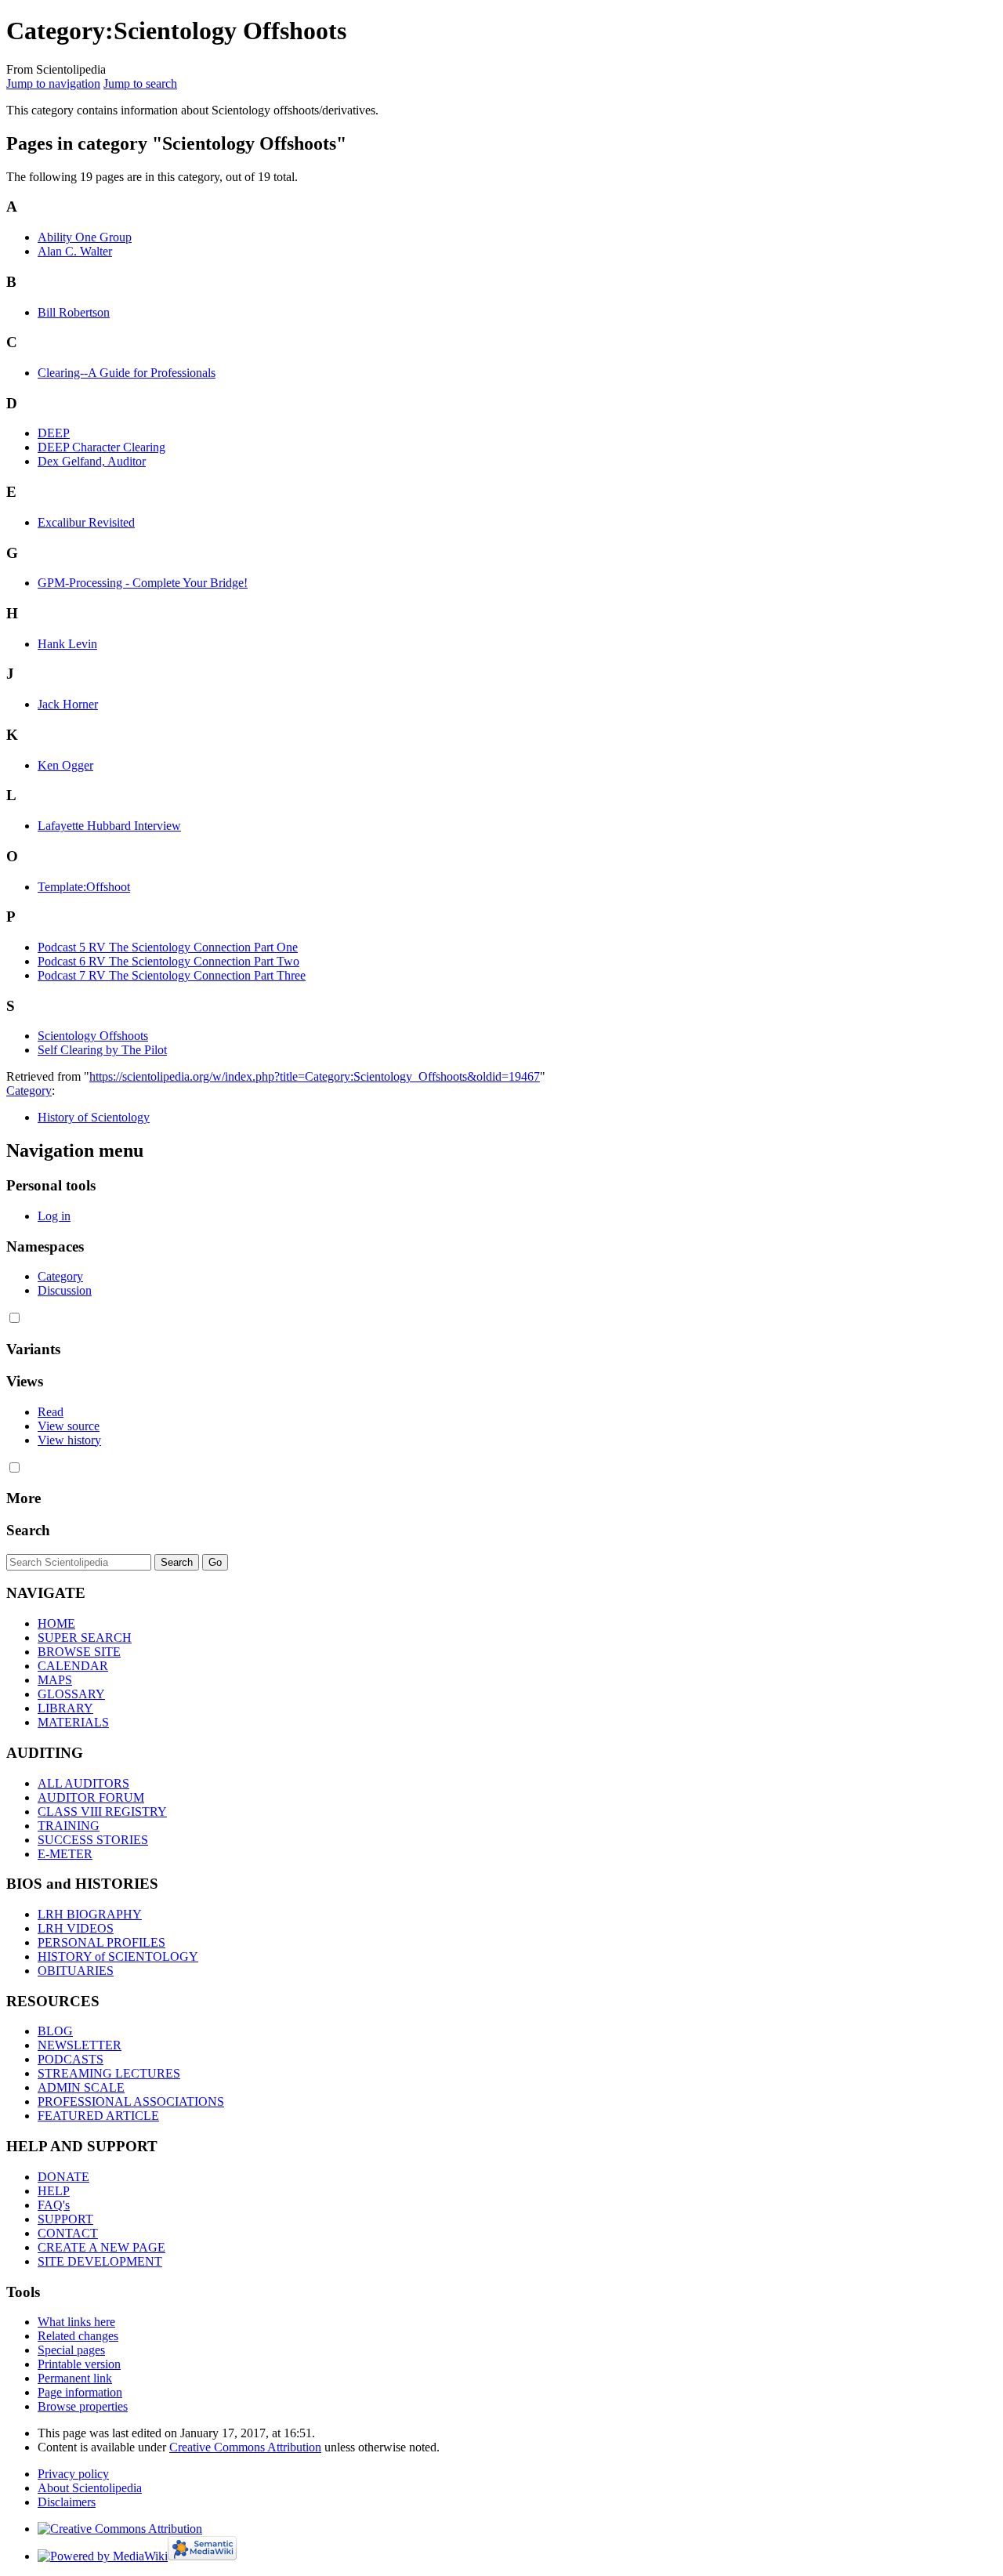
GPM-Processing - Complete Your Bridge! (143, 583)
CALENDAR (73, 1666)
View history (69, 1440)
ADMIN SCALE (81, 2087)
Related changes (78, 2336)
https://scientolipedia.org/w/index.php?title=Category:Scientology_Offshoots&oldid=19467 (315, 1076)
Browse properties (83, 2406)
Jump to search (140, 83)
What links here (76, 2322)
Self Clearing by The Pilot (102, 1050)
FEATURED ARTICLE (98, 2116)
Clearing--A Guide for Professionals (127, 373)
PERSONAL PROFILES (101, 1942)
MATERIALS (73, 1722)
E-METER (65, 1854)
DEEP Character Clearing (101, 447)
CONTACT (68, 2233)
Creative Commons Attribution (245, 2447)
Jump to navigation (53, 83)
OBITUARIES (76, 1971)
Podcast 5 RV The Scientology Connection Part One (168, 947)
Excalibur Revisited (86, 522)
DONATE (63, 2177)
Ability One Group (85, 237)
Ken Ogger (65, 765)
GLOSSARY (71, 1694)
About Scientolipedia (90, 2488)
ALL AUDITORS (83, 1783)
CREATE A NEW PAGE (101, 2247)
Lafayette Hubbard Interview (109, 826)
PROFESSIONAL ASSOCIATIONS (131, 2101)
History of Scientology (94, 1117)
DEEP (54, 433)
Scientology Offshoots (93, 1036)
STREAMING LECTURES (109, 2073)
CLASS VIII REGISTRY (102, 1812)
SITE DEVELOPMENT (100, 2261)
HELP (54, 2191)
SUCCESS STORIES (93, 1840)
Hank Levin (67, 644)
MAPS (55, 1680)
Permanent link (75, 2378)
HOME (56, 1623)
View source (69, 1426)
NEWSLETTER (80, 2045)
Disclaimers (67, 2502)
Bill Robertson (74, 312)
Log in (54, 1216)
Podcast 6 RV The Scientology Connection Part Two (168, 961)
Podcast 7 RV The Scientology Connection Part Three (172, 975)
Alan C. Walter (75, 251)
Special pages (71, 2350)
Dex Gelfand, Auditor (92, 461)
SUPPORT (65, 2219)
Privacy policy (73, 2474)
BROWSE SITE (79, 1652)
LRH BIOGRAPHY (90, 1914)
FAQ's (54, 2205)
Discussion (65, 1290)
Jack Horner (68, 704)
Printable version (79, 2364)
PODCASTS (71, 2059)
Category (29, 1091)
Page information (80, 2392)
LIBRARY (65, 1708)
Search (28, 1530)
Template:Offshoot (84, 887)
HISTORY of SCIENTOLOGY (118, 1956)
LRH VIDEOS (76, 1928)
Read (51, 1412)
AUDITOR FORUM (91, 1797)
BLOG (55, 2031)
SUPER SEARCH (85, 1638)
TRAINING (69, 1826)
